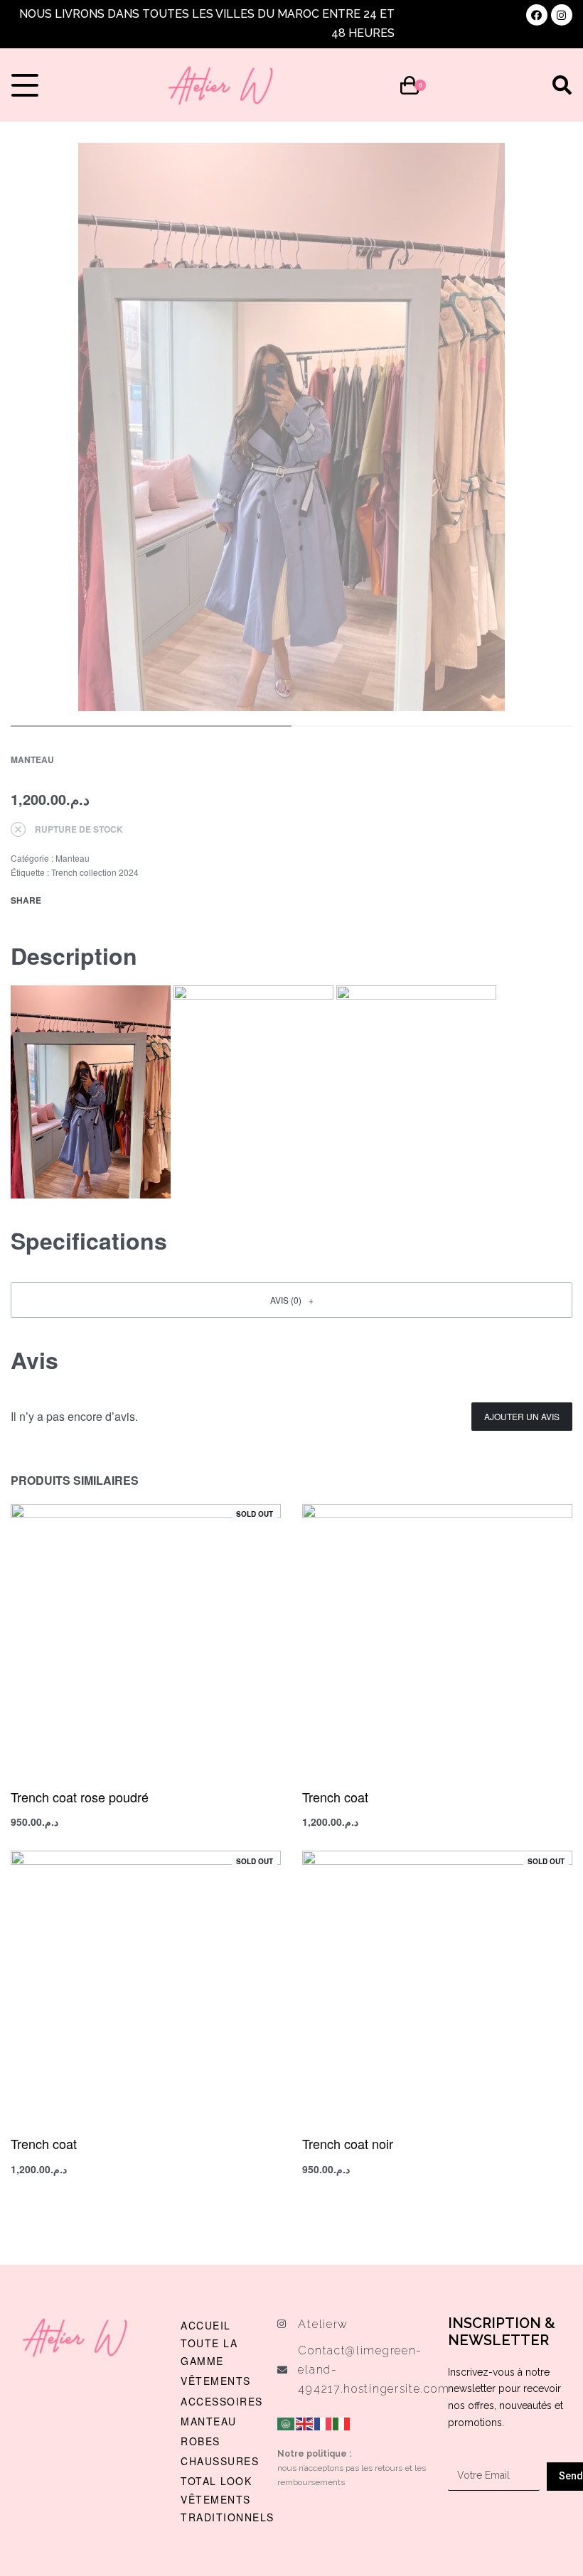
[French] (323, 2422)
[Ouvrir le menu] (25, 85)
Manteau (32, 759)
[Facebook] (537, 15)
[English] (305, 2422)
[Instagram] (562, 15)
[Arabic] (287, 2422)
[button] (291, 1300)
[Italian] (342, 2422)
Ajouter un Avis (522, 1416)
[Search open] (562, 85)
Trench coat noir (348, 2143)
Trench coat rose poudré (80, 1797)
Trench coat (335, 1797)
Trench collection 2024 (95, 872)
